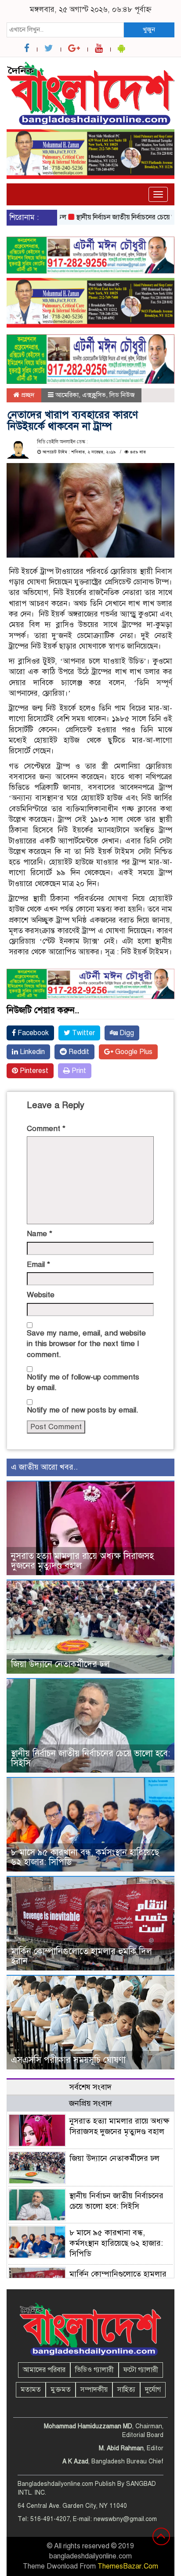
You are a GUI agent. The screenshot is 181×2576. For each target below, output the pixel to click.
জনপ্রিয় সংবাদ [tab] (90, 2103)
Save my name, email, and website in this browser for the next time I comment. (86, 1344)
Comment (46, 1129)
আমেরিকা (67, 395)
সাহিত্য (126, 2390)
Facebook (32, 1033)
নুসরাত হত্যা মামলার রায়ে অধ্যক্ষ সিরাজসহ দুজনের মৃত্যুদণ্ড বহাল (82, 1561)
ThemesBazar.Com (128, 2566)
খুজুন (149, 29)
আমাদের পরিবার (44, 2370)
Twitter (83, 1033)
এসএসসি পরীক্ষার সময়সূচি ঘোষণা (68, 2060)
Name (40, 1234)
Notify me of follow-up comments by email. (83, 1382)
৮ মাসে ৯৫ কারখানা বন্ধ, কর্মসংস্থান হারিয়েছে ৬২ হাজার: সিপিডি (85, 1857)
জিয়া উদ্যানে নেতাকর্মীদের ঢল (60, 1664)
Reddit (78, 1052)
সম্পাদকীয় (94, 2390)
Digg (126, 1033)
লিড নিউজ (122, 395)
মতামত (31, 2390)
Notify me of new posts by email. (83, 1410)
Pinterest (33, 1071)
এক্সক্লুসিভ (94, 395)
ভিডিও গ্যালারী (94, 2370)
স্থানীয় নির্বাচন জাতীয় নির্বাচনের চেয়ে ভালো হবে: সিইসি (90, 1758)
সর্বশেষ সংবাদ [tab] (90, 2087)
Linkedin (31, 1052)
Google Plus (133, 1052)
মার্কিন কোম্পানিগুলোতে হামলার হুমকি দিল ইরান (81, 1956)
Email (38, 1264)
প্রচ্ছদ (27, 395)
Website (41, 1295)
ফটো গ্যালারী (141, 2370)
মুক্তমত (61, 2390)
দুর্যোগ (153, 2390)
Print (78, 1071)
